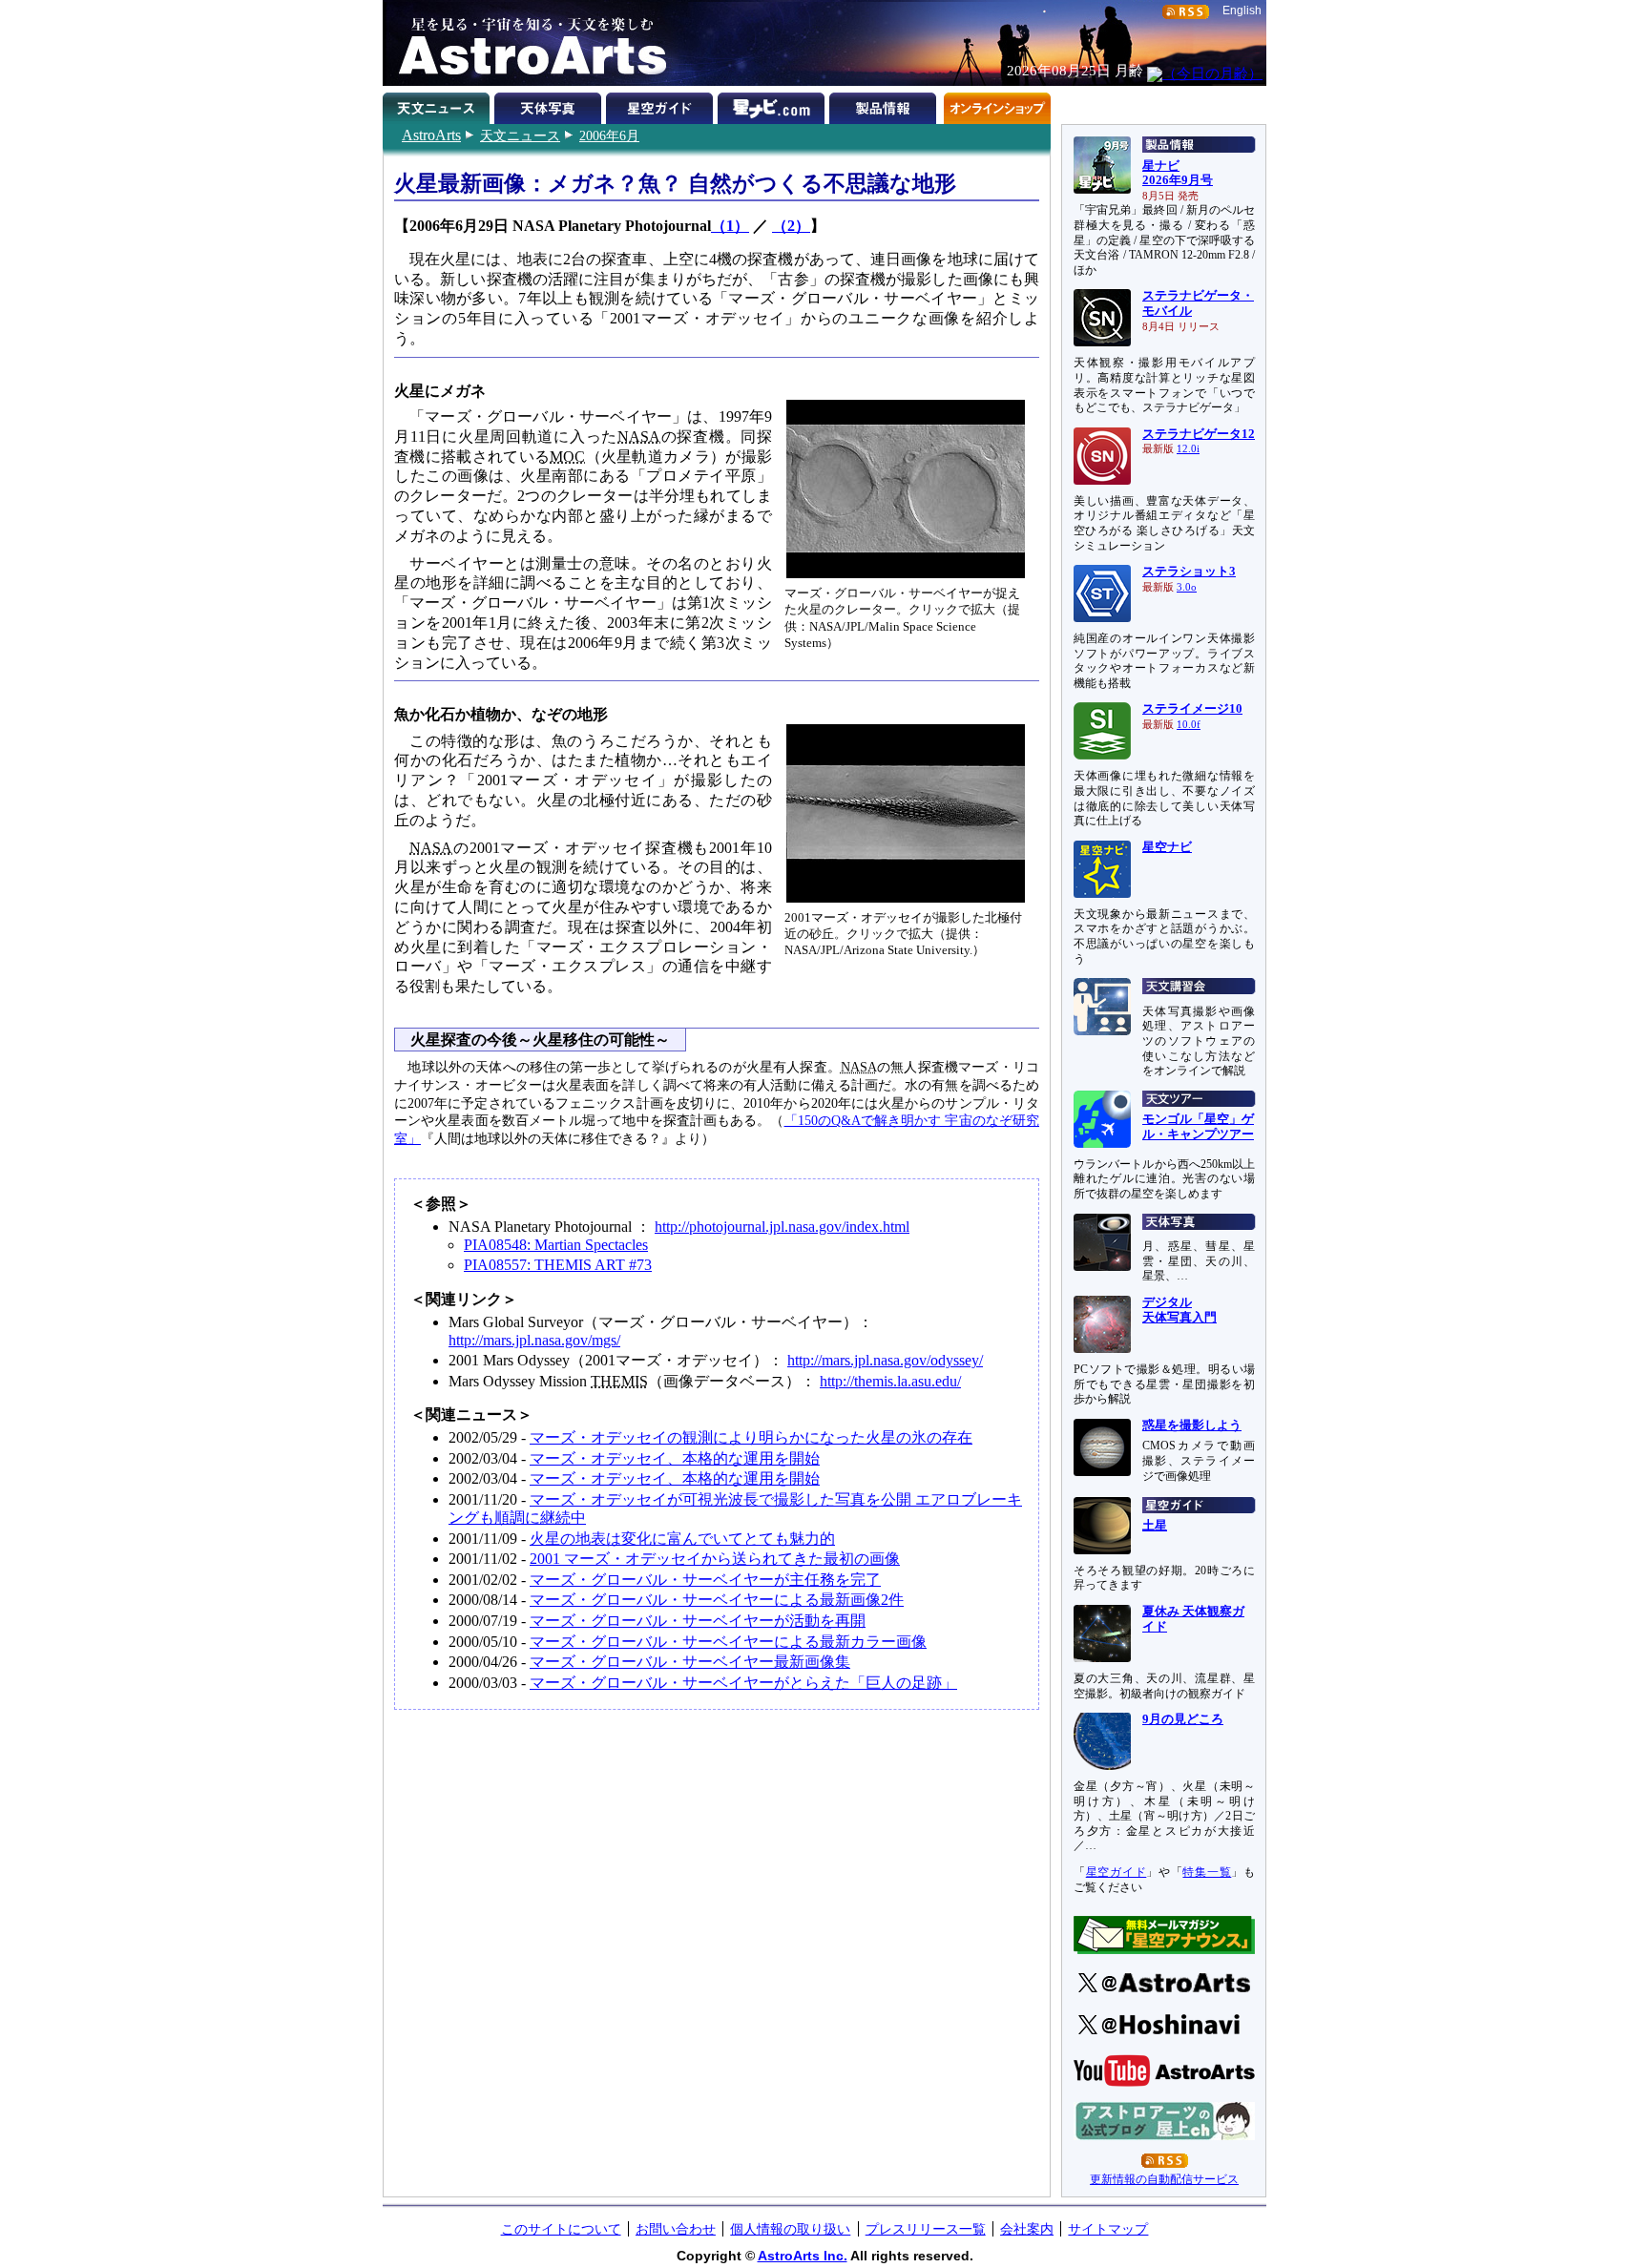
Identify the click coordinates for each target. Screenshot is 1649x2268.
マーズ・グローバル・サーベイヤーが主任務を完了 (705, 1580)
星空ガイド (662, 105)
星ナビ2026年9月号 (1178, 174)
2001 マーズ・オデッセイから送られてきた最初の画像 (715, 1559)
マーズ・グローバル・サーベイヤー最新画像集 (690, 1662)
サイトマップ (1108, 2229)
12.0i (1188, 449)
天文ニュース (520, 135)
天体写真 (550, 105)
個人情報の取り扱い (790, 2229)
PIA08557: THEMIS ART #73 (558, 1265)
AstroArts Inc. (803, 2256)
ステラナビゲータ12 (1199, 434)
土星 (1155, 1526)
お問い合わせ (676, 2229)
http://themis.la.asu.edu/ (890, 1381)
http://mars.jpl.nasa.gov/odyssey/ (885, 1360)
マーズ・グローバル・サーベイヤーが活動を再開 (698, 1621)
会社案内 (1027, 2229)
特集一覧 (1207, 1872)
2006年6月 (609, 135)
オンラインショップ (997, 105)
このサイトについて (561, 2229)
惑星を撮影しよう (1192, 1425)
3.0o (1187, 587)
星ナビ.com (773, 105)
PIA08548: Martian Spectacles (556, 1245)
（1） (730, 226)
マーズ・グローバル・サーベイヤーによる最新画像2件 (717, 1600)
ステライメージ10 (1192, 709)
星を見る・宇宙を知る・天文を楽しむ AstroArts (526, 43)
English (1242, 10)
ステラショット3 (1189, 572)
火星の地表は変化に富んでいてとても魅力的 (682, 1539)
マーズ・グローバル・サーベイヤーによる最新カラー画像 (728, 1642)
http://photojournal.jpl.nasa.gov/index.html (782, 1227)
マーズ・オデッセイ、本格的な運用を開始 (675, 1458)
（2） (791, 226)
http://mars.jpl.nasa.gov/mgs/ (534, 1340)
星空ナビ (1167, 847)
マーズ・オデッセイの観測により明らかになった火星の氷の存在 (751, 1437)
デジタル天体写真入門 (1179, 1310)
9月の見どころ (1183, 1719)
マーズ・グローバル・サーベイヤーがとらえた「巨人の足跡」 (743, 1683)
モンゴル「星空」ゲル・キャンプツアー (1198, 1127)
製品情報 (885, 105)
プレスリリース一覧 (926, 2229)
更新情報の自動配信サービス (1164, 2179)
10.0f (1189, 725)
